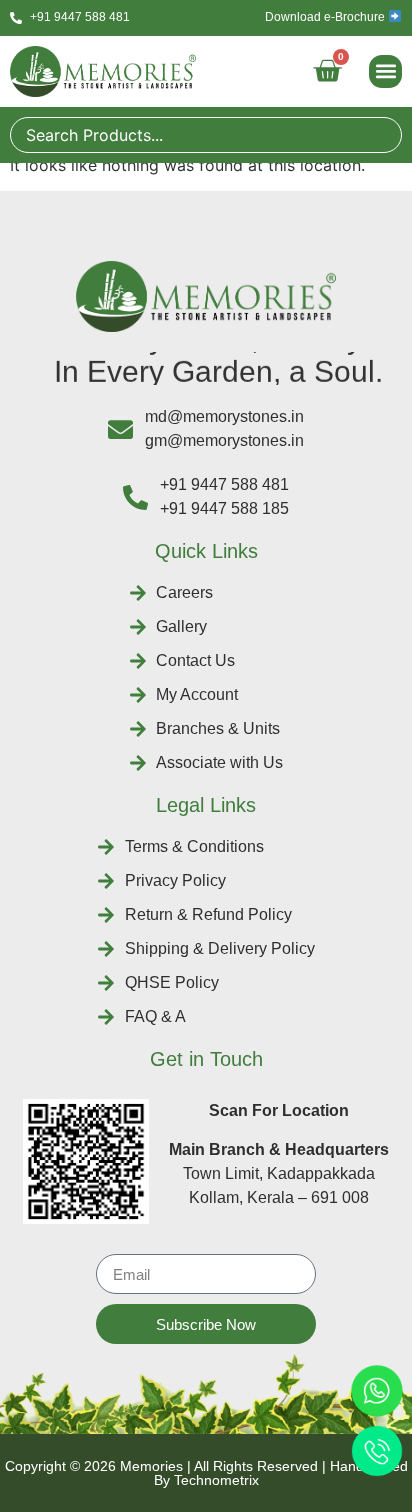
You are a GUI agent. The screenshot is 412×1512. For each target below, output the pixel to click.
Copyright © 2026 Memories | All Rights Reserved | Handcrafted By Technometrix (206, 1473)
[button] (385, 71)
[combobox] (206, 135)
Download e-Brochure (326, 17)
